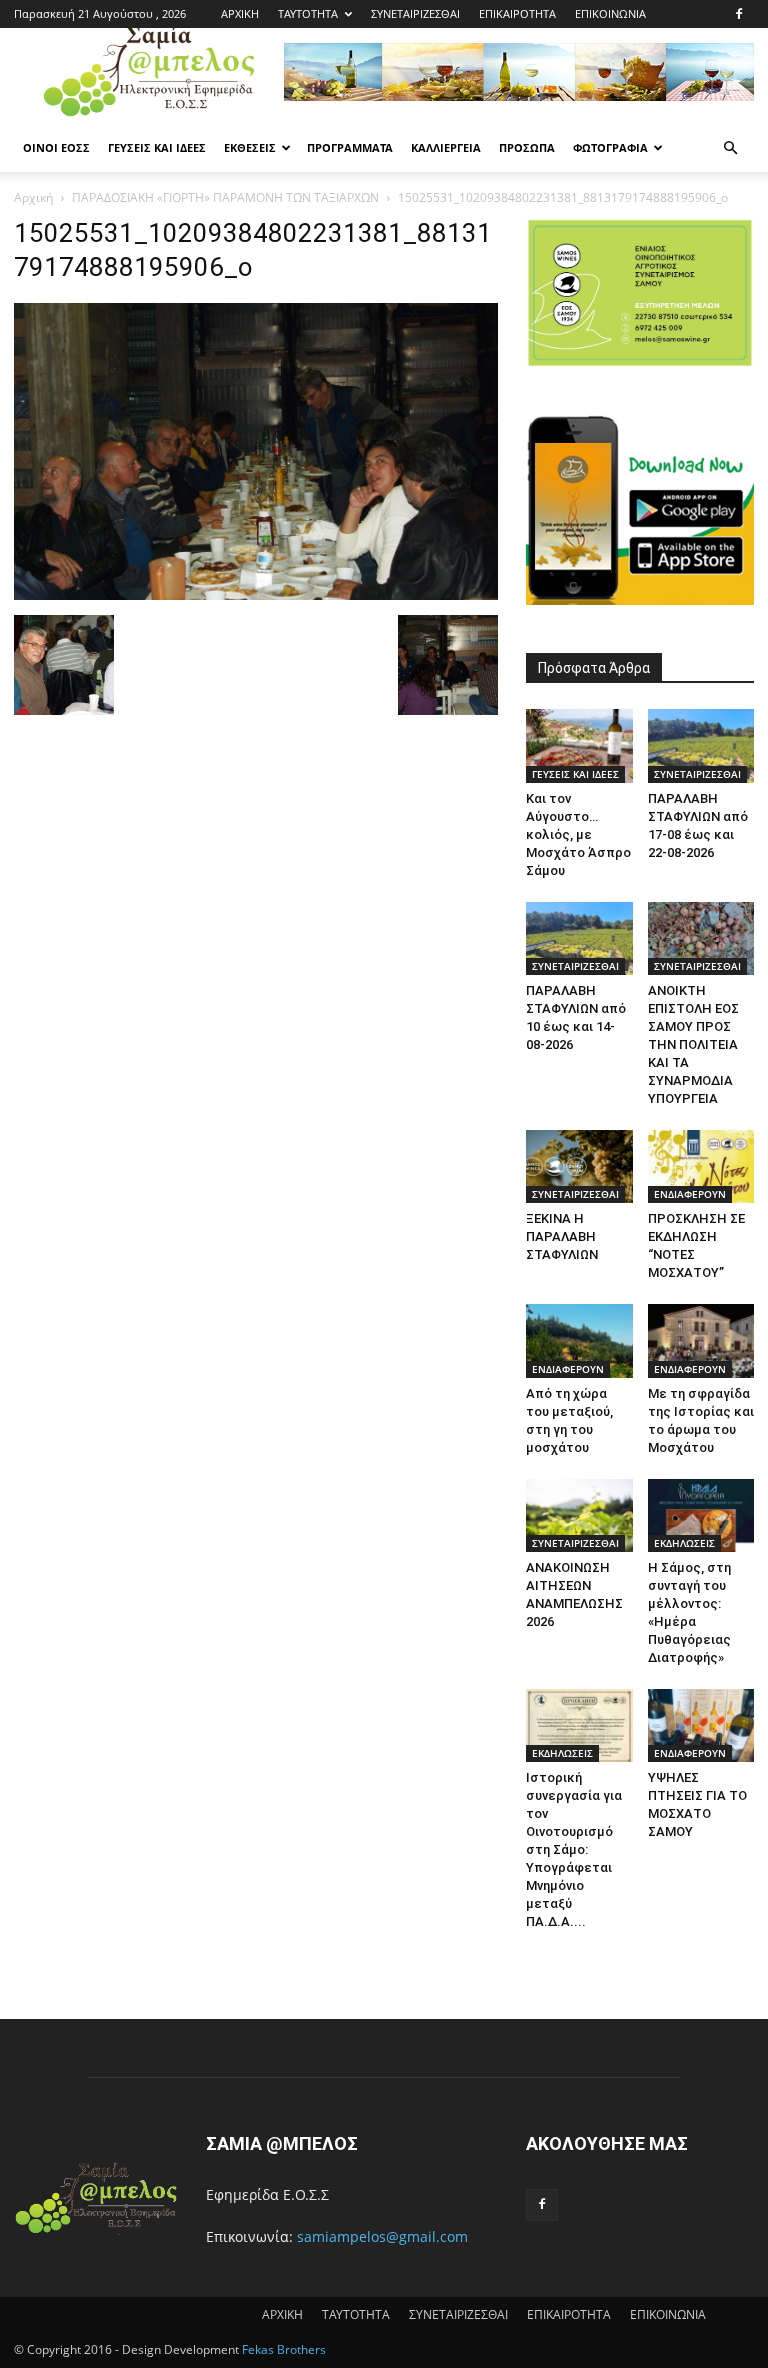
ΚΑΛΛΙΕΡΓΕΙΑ (446, 147)
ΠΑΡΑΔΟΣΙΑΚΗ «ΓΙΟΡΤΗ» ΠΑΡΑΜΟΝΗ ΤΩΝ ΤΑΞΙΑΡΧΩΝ (225, 197)
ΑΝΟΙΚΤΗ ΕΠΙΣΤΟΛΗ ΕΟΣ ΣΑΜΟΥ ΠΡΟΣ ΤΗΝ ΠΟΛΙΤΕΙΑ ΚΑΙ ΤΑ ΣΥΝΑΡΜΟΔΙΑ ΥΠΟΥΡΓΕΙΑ (693, 1044)
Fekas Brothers (282, 2349)
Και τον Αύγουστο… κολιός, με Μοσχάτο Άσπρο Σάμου (578, 834)
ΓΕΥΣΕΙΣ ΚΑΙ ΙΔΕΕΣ (157, 147)
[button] (730, 148)
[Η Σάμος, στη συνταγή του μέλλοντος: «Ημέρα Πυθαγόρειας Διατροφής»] (701, 1515)
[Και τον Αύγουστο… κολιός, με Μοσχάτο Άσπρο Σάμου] (579, 745)
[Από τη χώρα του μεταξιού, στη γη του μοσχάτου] (579, 1340)
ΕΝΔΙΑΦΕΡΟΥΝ (690, 1194)
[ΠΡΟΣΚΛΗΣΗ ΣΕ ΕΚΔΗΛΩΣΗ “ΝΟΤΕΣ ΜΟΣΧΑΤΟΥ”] (701, 1166)
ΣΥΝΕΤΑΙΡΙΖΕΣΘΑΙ (415, 13)
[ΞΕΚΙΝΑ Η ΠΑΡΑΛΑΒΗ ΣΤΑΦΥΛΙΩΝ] (579, 1166)
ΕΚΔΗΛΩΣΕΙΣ (684, 1543)
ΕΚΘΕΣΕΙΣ (250, 147)
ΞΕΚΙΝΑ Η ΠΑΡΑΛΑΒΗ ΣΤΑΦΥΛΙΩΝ (562, 1236)
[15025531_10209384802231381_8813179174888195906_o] (256, 594)
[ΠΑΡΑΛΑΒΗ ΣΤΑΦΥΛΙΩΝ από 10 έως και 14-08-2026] (579, 938)
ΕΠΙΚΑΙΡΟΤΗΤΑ (517, 13)
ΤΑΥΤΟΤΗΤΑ (308, 13)
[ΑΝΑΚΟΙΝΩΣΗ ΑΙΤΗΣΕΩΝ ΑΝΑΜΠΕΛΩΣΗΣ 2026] (579, 1515)
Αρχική (33, 197)
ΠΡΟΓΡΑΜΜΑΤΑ (350, 147)
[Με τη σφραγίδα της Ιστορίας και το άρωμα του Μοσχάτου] (701, 1340)
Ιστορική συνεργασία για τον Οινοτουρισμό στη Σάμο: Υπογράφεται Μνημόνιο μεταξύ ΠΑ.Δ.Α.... (574, 1849)
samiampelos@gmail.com (382, 2236)
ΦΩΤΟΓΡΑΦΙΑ (610, 147)
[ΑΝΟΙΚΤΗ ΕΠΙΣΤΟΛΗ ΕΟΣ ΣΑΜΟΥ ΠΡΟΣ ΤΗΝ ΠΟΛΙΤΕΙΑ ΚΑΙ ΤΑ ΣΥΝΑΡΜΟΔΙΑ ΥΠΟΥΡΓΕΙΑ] (701, 938)
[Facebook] (739, 14)
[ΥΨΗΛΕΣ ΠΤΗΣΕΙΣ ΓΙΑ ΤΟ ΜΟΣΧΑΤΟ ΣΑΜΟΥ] (701, 1725)
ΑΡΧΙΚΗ (240, 13)
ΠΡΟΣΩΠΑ (527, 147)
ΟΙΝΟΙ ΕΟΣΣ (56, 147)
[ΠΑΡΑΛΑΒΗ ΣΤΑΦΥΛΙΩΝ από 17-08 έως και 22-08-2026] (701, 745)
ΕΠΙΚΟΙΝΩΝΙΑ (610, 13)
